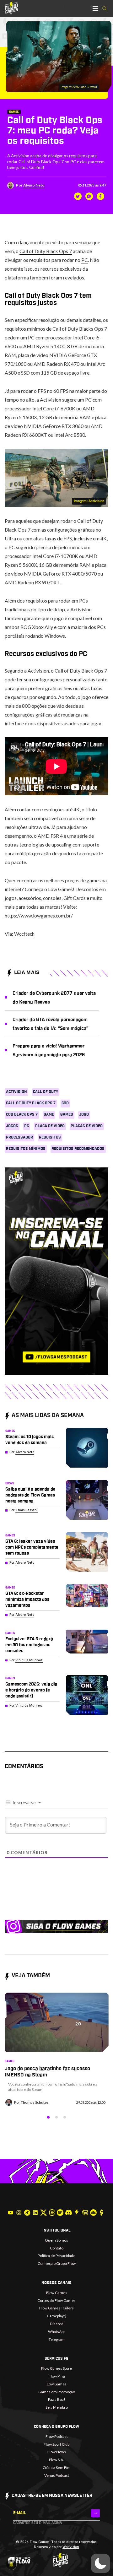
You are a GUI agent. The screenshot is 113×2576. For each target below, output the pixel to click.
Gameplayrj (56, 2316)
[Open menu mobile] (95, 8)
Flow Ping (57, 2376)
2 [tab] (56, 2117)
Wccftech (24, 934)
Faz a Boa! (57, 2399)
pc (27, 1126)
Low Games (57, 2384)
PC (85, 260)
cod (65, 1103)
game (49, 1114)
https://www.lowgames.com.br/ (39, 915)
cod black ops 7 (22, 1114)
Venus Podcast (57, 2475)
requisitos (50, 1137)
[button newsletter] (96, 2513)
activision (16, 1092)
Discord (57, 2324)
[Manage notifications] (11, 2565)
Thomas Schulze (35, 2102)
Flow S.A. (56, 2460)
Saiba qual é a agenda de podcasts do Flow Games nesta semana (30, 1495)
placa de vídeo (50, 1126)
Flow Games (57, 2293)
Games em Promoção (57, 2392)
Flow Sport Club (56, 2444)
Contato (57, 2248)
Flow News (57, 2452)
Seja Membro (57, 2407)
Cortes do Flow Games (56, 2300)
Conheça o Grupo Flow (57, 2263)
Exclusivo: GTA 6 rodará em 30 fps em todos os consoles (29, 1645)
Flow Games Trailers (56, 2308)
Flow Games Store (56, 2368)
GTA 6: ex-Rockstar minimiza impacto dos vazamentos (27, 1599)
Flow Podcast (57, 2436)
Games (14, 112)
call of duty (46, 1092)
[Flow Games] (11, 8)
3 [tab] (65, 2117)
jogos (12, 1126)
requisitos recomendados (78, 1149)
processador (19, 1137)
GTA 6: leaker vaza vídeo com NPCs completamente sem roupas (32, 1547)
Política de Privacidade (56, 2256)
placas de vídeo (87, 1126)
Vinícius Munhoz (29, 1660)
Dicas (10, 1483)
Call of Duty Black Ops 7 (46, 251)
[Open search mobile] (105, 9)
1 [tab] (48, 2117)
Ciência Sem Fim (57, 2468)
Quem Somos (56, 2240)
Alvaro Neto (34, 185)
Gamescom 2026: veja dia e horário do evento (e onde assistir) (31, 1690)
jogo (84, 1114)
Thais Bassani (27, 1510)
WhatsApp (57, 2332)
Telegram (57, 2339)
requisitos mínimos (26, 1149)
